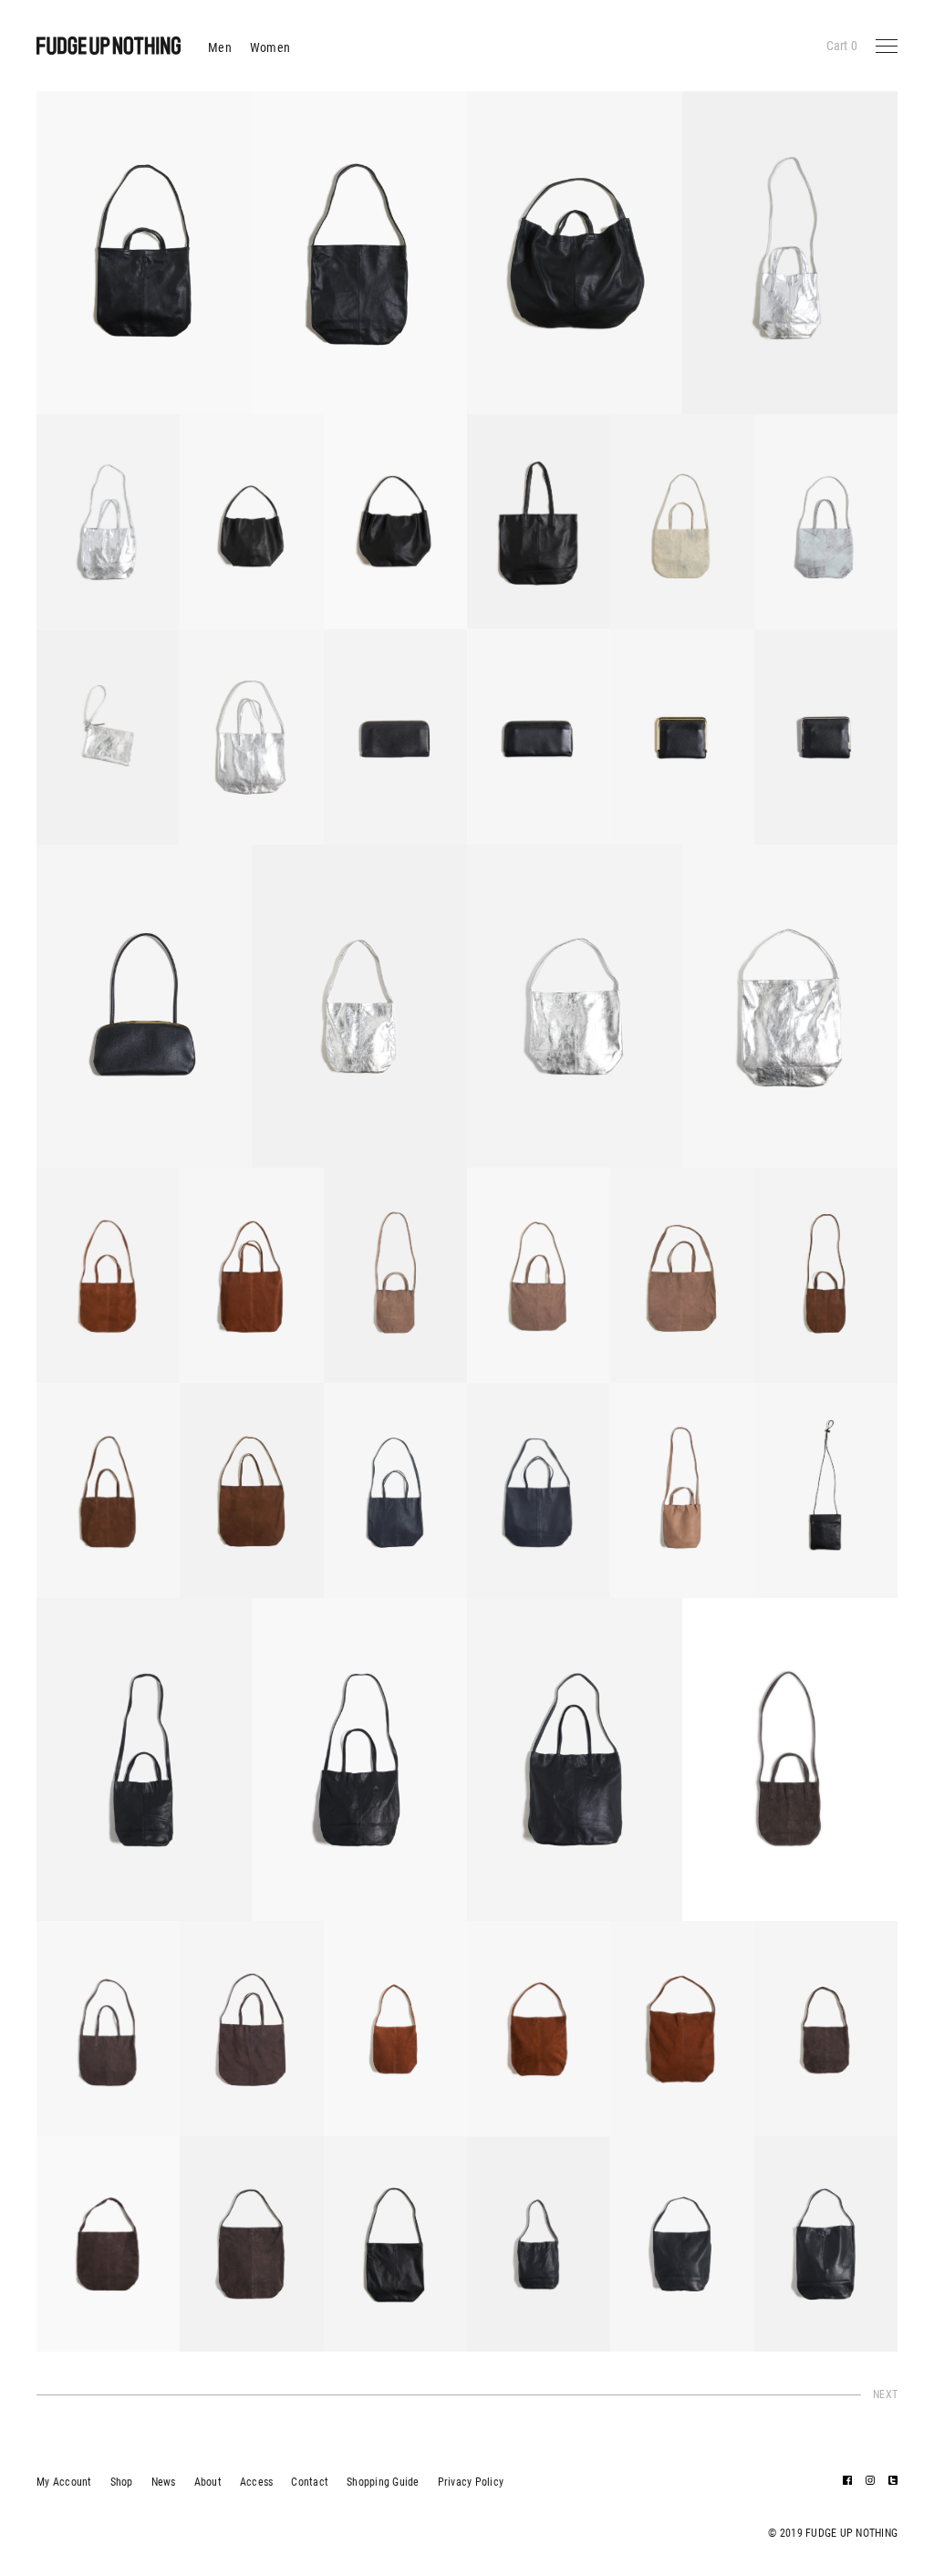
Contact (310, 2482)
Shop (122, 2482)
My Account (64, 2482)
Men (220, 47)
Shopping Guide (383, 2482)
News (164, 2482)
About (208, 2482)
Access (257, 2482)
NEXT (885, 2394)
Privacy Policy (471, 2482)
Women (270, 47)
